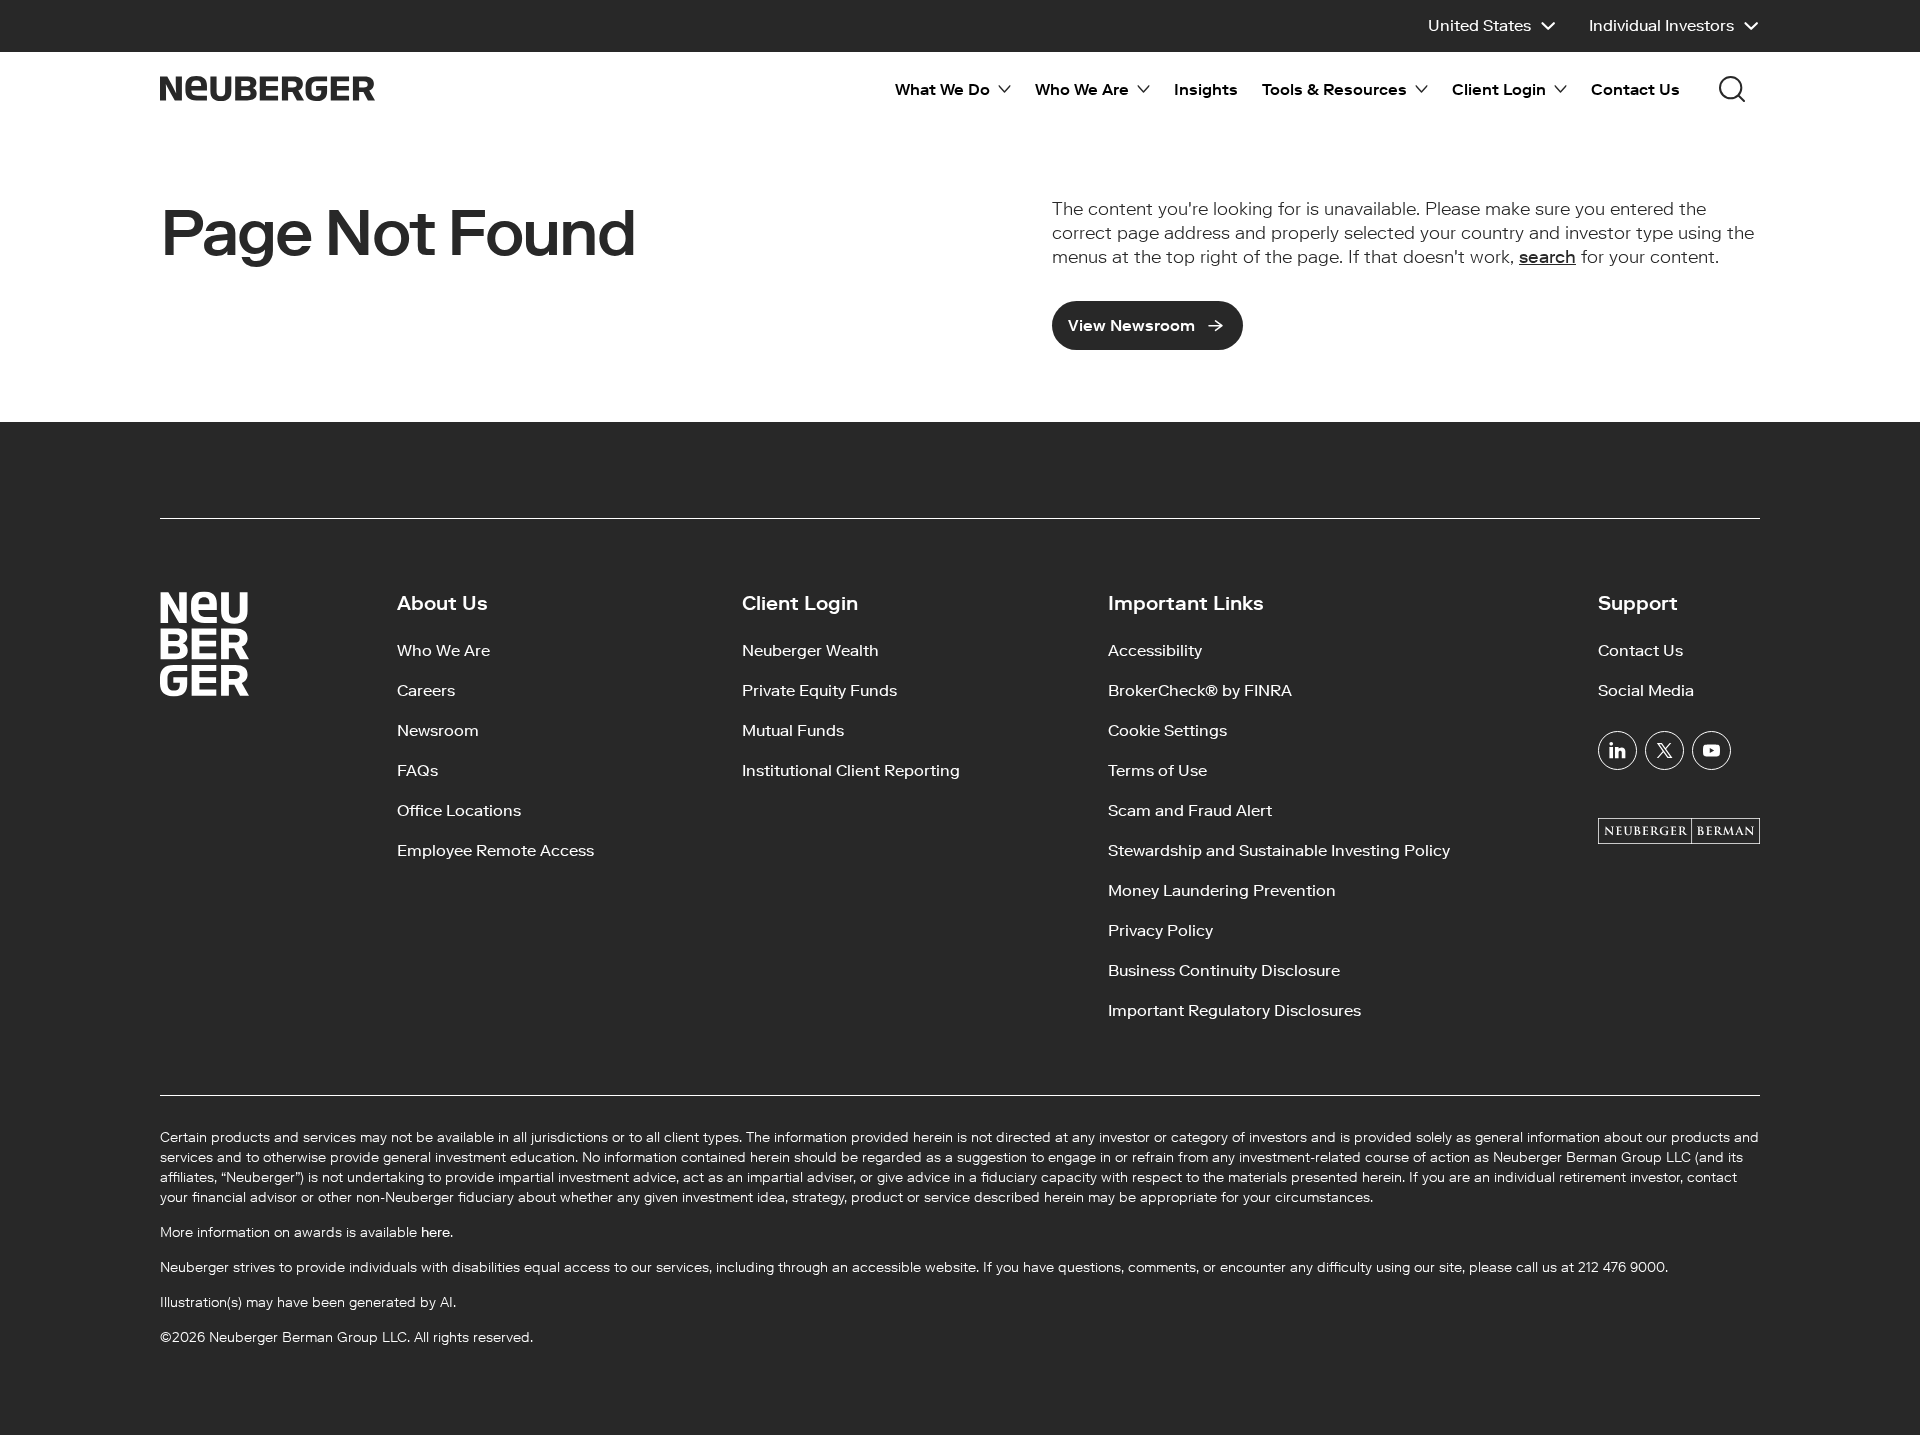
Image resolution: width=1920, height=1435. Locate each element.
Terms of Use (1157, 770)
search (1547, 257)
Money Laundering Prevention (1222, 890)
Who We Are (443, 650)
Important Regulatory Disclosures (1234, 1010)
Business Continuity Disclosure (1224, 970)
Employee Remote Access (495, 850)
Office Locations (459, 810)
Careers (426, 690)
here (435, 1232)
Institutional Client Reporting (851, 770)
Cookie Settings (1167, 730)
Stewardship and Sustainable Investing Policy (1279, 850)
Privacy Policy (1160, 930)
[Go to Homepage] (267, 88)
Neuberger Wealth (810, 650)
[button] (1492, 26)
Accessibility (1155, 650)
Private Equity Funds (819, 690)
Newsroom (438, 730)
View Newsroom (1131, 325)
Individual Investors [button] (1661, 25)
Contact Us (1635, 89)
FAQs (417, 770)
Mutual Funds (793, 730)
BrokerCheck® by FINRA (1200, 690)
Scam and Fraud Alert (1190, 810)
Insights (1206, 89)
